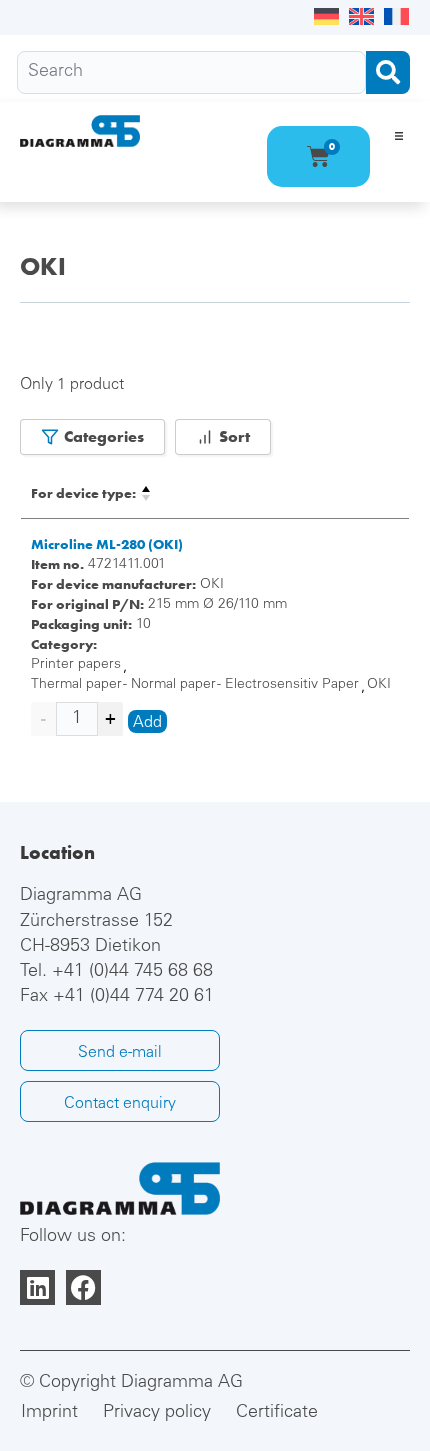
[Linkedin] (37, 1287)
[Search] (191, 72)
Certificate (277, 1413)
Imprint (49, 1413)
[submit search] (388, 72)
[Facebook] (83, 1287)
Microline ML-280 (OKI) (107, 544)
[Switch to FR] (396, 17)
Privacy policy (157, 1413)
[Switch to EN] (361, 17)
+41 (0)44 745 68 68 (132, 972)
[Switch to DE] (326, 17)
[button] (398, 135)
